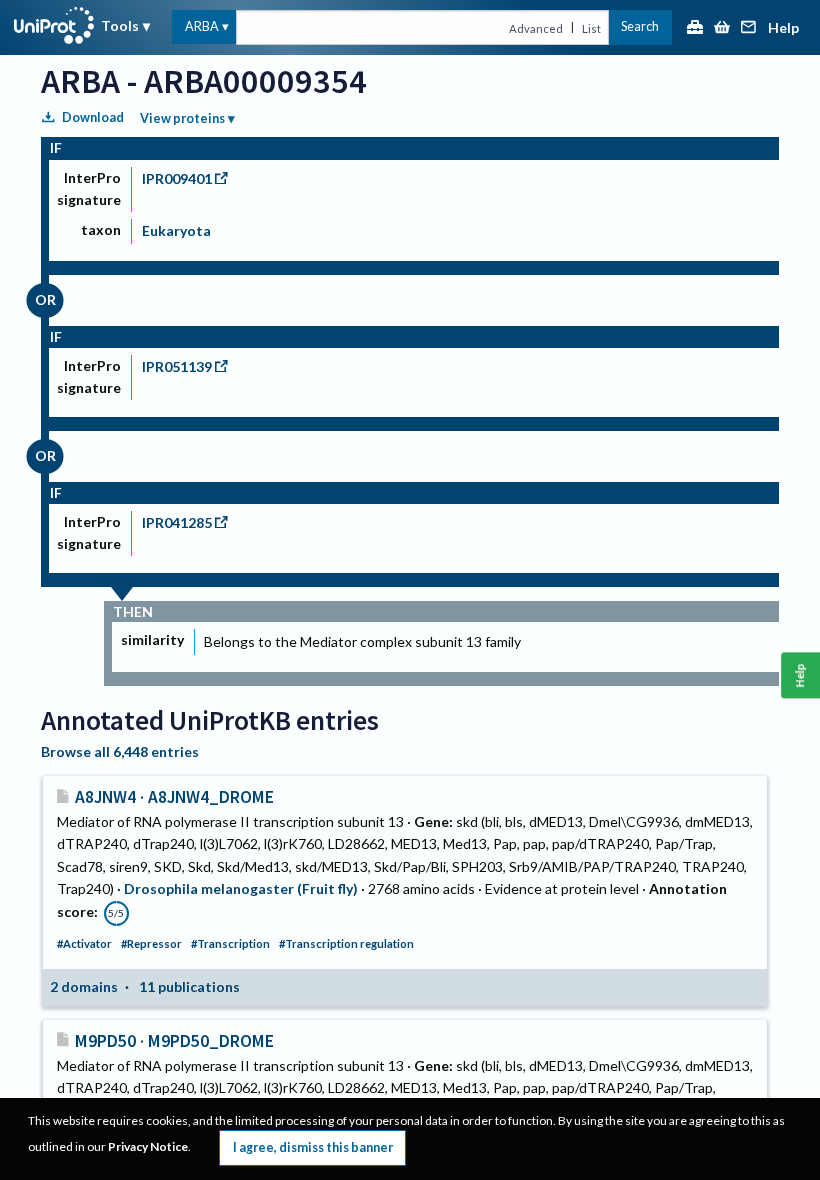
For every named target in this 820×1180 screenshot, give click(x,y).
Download (93, 117)
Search (640, 26)
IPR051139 (177, 366)
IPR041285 (177, 522)
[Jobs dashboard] (695, 28)
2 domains (84, 986)
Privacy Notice (148, 1146)
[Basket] (722, 28)
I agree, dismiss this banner (313, 1147)
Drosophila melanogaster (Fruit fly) (241, 888)
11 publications (189, 986)
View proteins (182, 118)
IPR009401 (177, 178)
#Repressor (151, 943)
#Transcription (230, 943)
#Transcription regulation (346, 943)
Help (783, 28)
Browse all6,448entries (120, 751)
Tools (120, 25)
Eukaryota (176, 230)
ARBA (202, 26)
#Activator (84, 943)
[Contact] (749, 28)
